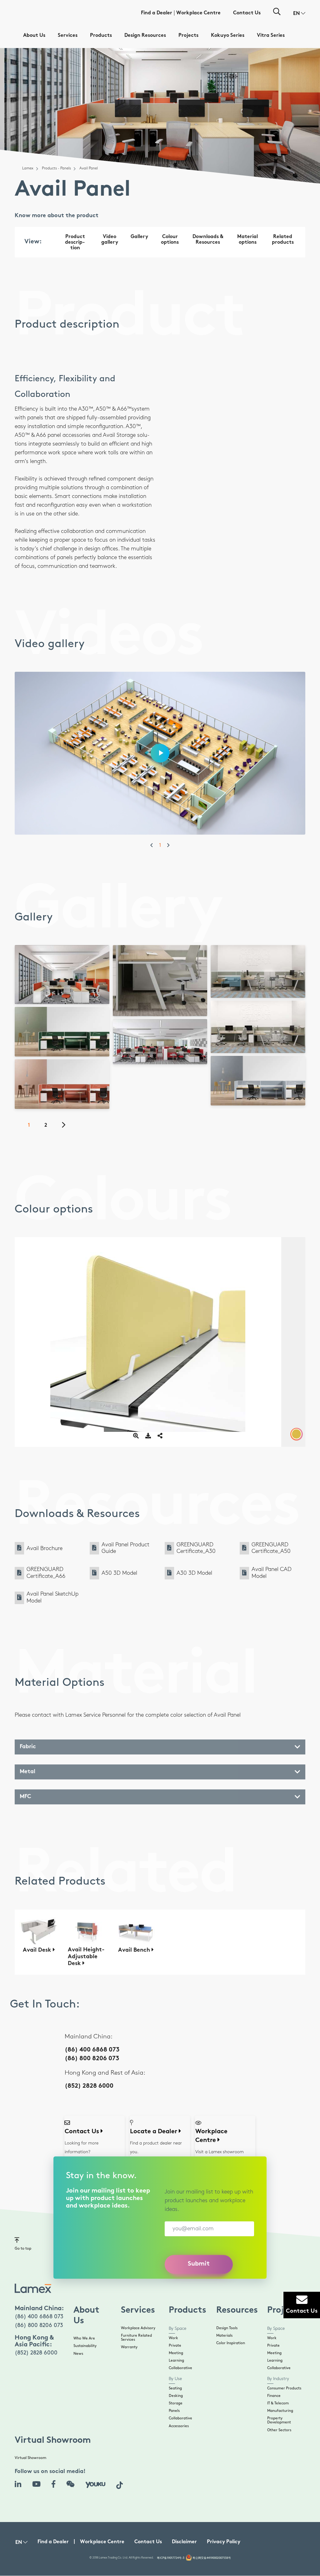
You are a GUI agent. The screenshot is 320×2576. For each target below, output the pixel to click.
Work (173, 2338)
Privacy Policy (224, 2542)
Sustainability (85, 2346)
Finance (274, 2396)
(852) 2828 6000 (89, 2086)
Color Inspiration (231, 2343)
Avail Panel (79, 995)
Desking (176, 2396)
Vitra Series (271, 36)
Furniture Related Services (136, 2338)
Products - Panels (56, 168)
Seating (175, 2388)
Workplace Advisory (138, 2328)
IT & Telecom (278, 2403)
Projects (188, 36)
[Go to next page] (67, 1126)
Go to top (23, 2249)
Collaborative (180, 2368)
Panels (174, 2411)
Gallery (139, 237)
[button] (299, 14)
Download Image (64, 964)
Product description (75, 243)
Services (68, 36)
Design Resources (145, 36)
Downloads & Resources (208, 240)
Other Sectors (279, 2430)
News (78, 2354)
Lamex (28, 168)
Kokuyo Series (228, 36)
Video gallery (110, 240)
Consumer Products (284, 2388)
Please (102, 1044)
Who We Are (84, 2338)
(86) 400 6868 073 (92, 2050)
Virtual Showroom (30, 2458)
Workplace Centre (198, 13)
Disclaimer (184, 2542)
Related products (283, 240)
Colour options (170, 240)
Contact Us (247, 13)
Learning (176, 2361)
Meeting (176, 2353)
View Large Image (64, 956)
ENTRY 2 (64, 1048)
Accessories (179, 2426)
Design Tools (227, 2328)
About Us (34, 36)
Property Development (279, 2420)
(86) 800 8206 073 (92, 2059)
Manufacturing (280, 2411)
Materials (224, 2336)
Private (175, 2346)
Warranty (129, 2347)
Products (101, 36)
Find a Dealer (157, 13)
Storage (176, 2403)
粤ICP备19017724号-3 (171, 2558)
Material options (247, 240)
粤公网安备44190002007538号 (212, 2558)
